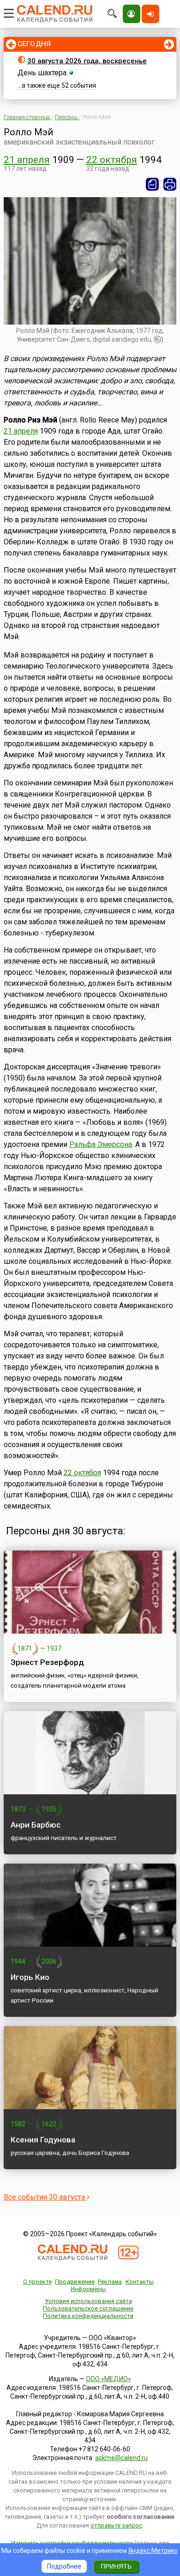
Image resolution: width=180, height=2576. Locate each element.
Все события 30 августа (45, 2197)
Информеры (88, 2289)
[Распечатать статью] (170, 184)
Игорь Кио (30, 1977)
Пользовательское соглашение (88, 2308)
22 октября (112, 160)
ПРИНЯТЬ (116, 2566)
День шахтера (42, 73)
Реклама (110, 2282)
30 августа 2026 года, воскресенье (87, 61)
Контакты (140, 2282)
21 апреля (27, 160)
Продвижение (75, 2282)
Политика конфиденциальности (88, 2316)
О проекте (37, 2282)
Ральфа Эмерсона (101, 1144)
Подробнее (64, 2566)
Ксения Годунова (43, 2140)
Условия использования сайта (88, 2301)
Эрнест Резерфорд (47, 1662)
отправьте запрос (116, 2525)
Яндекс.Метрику (153, 2551)
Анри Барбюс (36, 1825)
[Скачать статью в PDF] (152, 184)
